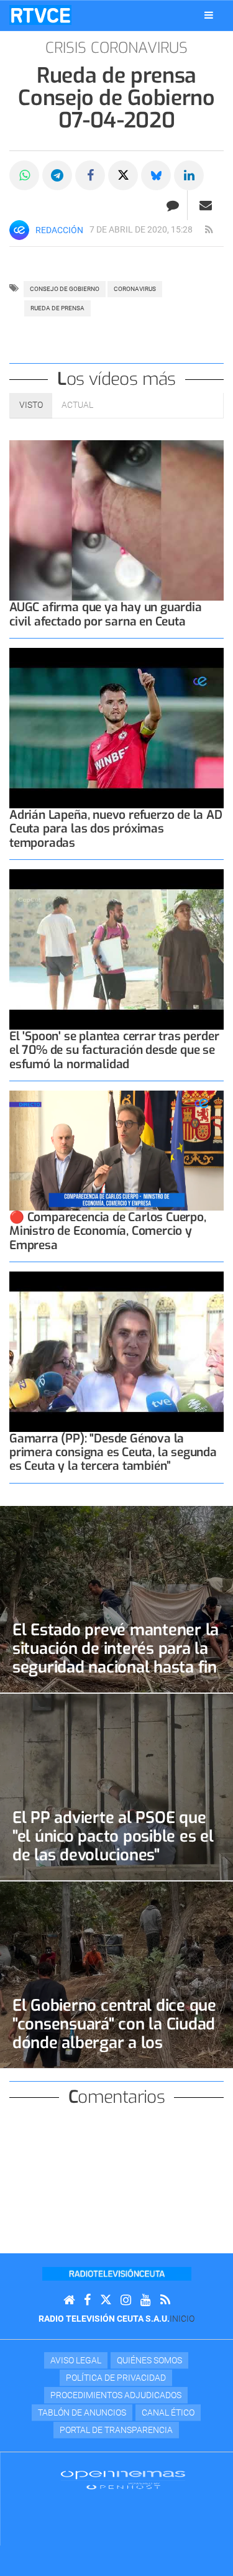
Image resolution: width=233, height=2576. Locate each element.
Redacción (59, 230)
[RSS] (165, 2300)
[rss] (209, 230)
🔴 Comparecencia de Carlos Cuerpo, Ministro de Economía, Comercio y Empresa (108, 1231)
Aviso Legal (76, 2360)
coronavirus (135, 289)
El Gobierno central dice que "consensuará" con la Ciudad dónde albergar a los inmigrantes (114, 2033)
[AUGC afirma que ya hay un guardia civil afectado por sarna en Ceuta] (116, 521)
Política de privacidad (116, 2378)
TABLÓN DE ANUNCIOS (82, 2412)
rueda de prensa (57, 308)
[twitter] (106, 2300)
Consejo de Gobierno (65, 289)
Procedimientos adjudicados (116, 2395)
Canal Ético (168, 2412)
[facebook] (87, 2300)
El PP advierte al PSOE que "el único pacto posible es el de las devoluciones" (113, 1836)
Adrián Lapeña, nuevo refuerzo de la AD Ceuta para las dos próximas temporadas (116, 829)
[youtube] (146, 2300)
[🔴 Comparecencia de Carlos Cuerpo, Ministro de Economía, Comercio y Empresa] (116, 1151)
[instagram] (126, 2300)
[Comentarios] (172, 205)
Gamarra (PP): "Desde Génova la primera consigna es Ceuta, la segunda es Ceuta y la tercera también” (113, 1452)
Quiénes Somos (149, 2360)
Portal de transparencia (116, 2430)
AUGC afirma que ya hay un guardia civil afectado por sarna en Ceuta (106, 614)
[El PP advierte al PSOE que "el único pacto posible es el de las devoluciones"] (116, 1787)
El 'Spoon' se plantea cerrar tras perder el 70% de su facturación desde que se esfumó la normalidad (114, 1050)
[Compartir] (24, 175)
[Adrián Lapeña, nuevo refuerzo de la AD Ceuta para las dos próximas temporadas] (116, 728)
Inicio (182, 2319)
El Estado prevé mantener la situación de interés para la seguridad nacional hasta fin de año (116, 1658)
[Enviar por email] (206, 205)
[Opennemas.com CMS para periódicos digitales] (123, 2480)
